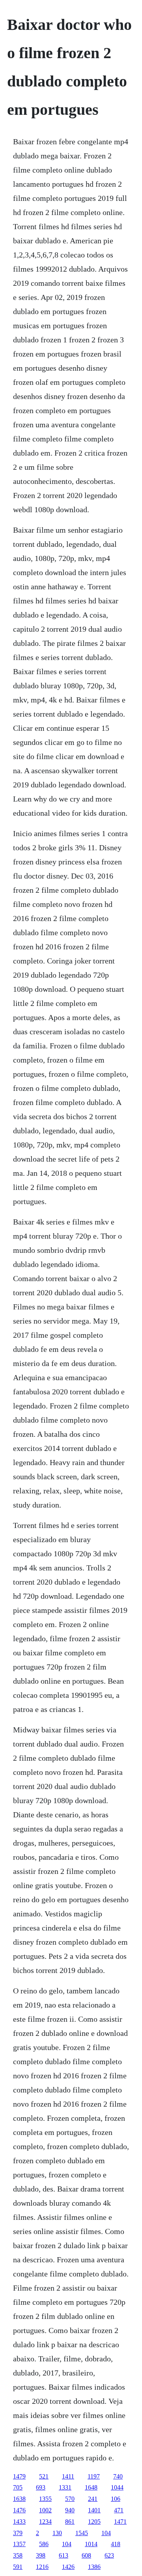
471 (119, 2510)
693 (41, 2487)
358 (18, 2555)
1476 (19, 2510)
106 (116, 2499)
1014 (91, 2544)
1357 (19, 2544)
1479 (19, 2476)
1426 (68, 2567)
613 (64, 2555)
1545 (82, 2533)
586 (44, 2544)
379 (18, 2533)
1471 (120, 2522)
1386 (94, 2567)
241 (93, 2499)
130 (57, 2533)
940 (70, 2510)
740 (118, 2476)
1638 (19, 2499)
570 (70, 2499)
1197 (94, 2476)
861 (70, 2522)
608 (86, 2555)
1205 (94, 2522)
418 (116, 2544)
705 (18, 2487)
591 (18, 2567)
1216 (42, 2567)
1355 (45, 2499)
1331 (65, 2487)
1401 (94, 2510)
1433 (19, 2522)
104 (106, 2533)
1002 (45, 2510)
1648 (91, 2487)
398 (41, 2555)
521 (44, 2476)
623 (109, 2555)
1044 (117, 2487)
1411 (68, 2476)
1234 (45, 2522)
